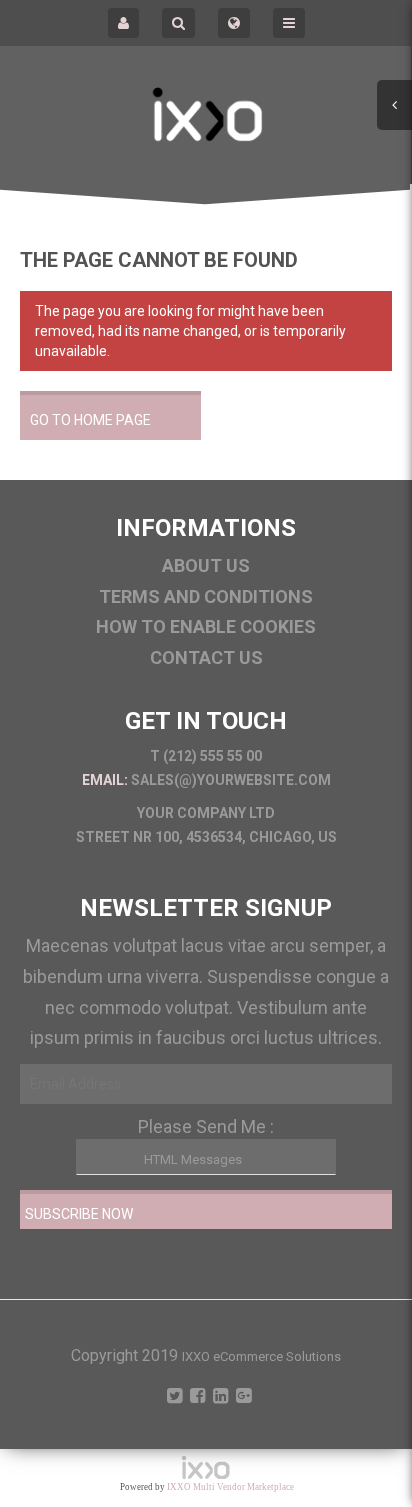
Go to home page (90, 420)
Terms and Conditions (206, 596)
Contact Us (206, 657)
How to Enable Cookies (206, 626)
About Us (206, 565)
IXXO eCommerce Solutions (261, 1356)
